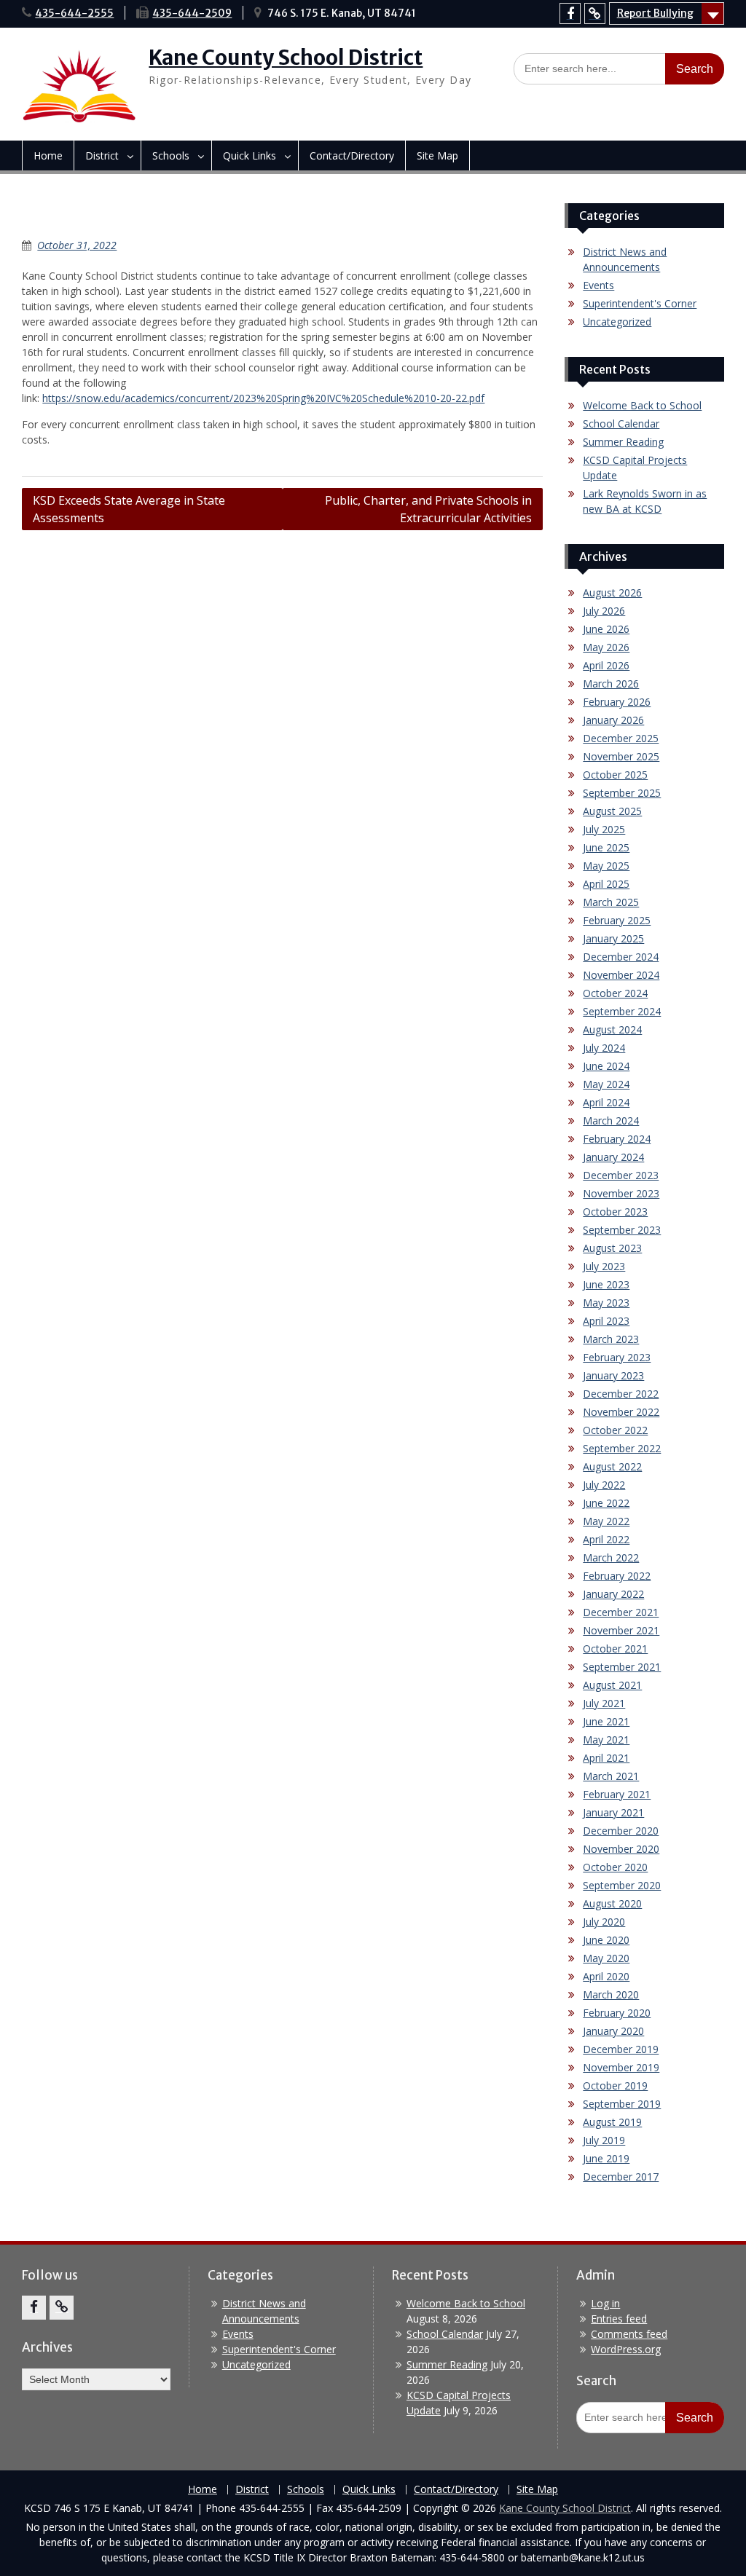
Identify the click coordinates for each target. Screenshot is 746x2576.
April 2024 (606, 1102)
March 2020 (611, 1994)
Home (48, 155)
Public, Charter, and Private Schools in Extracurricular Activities (428, 509)
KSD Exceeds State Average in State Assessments (129, 509)
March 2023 (611, 1339)
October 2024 (615, 993)
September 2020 (622, 1885)
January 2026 (613, 720)
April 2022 (606, 1539)
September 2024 (622, 1011)
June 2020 (606, 1940)
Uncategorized (617, 322)
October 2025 (615, 775)
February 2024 (617, 1139)
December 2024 (621, 957)
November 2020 (621, 1849)
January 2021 (613, 1812)
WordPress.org (626, 2349)
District (102, 155)
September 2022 (622, 1448)
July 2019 (604, 2140)
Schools (171, 155)
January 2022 (613, 1594)
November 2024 (621, 975)
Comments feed (629, 2334)
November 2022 (621, 1412)
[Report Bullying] (595, 13)
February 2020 (617, 2013)
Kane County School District (286, 58)
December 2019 (621, 2049)
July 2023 (604, 1266)
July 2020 (604, 1922)
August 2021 (612, 1685)
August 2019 (612, 2122)
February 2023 (617, 1357)
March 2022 (611, 1557)
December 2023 (621, 1175)
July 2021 (604, 1703)
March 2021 (611, 1776)
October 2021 (615, 1649)
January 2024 (613, 1157)
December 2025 (621, 738)
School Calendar (621, 424)
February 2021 (617, 1794)
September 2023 (622, 1230)
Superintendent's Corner (640, 303)
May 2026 (606, 647)
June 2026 (606, 629)
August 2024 (612, 1029)
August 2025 (612, 811)
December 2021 (621, 1612)
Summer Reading (623, 442)
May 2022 (606, 1521)
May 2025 (606, 866)
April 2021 (606, 1758)
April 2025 (606, 884)
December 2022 (621, 1394)
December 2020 (621, 1831)
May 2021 (606, 1740)
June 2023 (606, 1284)
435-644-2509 (192, 13)
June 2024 (606, 1066)
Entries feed (619, 2319)
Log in (605, 2303)
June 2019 (606, 2158)
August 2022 (612, 1466)
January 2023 (613, 1375)
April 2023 (606, 1321)
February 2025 (617, 920)
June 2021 (606, 1721)
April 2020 (606, 1976)
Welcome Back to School (642, 405)
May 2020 (606, 1958)
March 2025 (611, 902)
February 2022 (617, 1576)
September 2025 (622, 793)
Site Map (437, 155)
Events (598, 285)
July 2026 (604, 611)
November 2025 (621, 756)
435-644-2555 (74, 13)
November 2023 (621, 1193)
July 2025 (604, 829)
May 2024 (606, 1084)
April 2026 (606, 665)
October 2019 (615, 2085)
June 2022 (606, 1503)
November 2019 (621, 2067)
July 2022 (604, 1485)
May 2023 (606, 1303)
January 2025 (613, 938)
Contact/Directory (352, 155)
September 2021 (622, 1667)
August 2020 (612, 1903)
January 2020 (613, 2031)
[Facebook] (570, 13)
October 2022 (615, 1430)
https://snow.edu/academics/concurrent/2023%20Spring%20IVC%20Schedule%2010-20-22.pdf (263, 398)
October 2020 (615, 1867)
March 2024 (611, 1120)
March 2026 (611, 684)
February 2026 (617, 702)
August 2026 (612, 592)
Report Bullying (655, 13)
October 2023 (615, 1212)
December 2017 (621, 2177)
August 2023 (612, 1248)
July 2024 (604, 1048)
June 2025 (606, 847)
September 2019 (622, 2104)
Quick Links (250, 155)
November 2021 (621, 1630)
